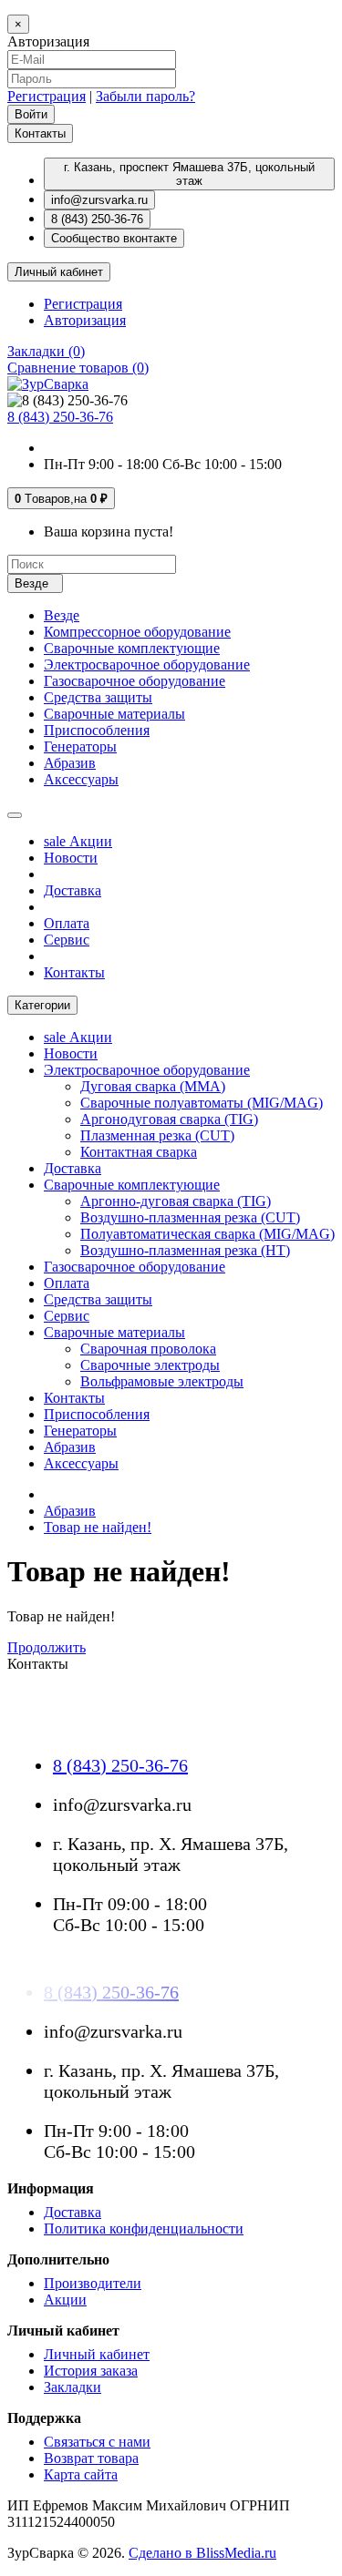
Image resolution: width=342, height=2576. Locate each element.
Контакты (40, 133)
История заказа (91, 2371)
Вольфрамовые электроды (162, 1381)
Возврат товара (91, 2458)
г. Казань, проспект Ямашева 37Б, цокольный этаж (189, 174)
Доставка (73, 890)
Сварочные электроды (150, 1365)
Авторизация (85, 320)
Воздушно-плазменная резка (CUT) (190, 1217)
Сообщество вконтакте (114, 238)
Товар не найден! (98, 1527)
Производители (93, 2283)
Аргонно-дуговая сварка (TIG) (176, 1201)
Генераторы (80, 746)
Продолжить (47, 1647)
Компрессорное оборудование (137, 632)
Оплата (67, 923)
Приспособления (97, 730)
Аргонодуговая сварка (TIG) (169, 1119)
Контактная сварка (139, 1152)
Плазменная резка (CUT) (157, 1135)
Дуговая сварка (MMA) (153, 1086)
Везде (62, 615)
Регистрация (47, 96)
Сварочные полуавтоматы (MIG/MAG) (202, 1103)
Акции (78, 841)
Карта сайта (81, 2474)
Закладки (73, 2387)
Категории (42, 1005)
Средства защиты (98, 697)
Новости (71, 858)
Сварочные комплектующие (132, 648)
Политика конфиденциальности (144, 2228)
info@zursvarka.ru (99, 200)
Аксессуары (81, 779)
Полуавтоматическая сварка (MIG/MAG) (207, 1234)
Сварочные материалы (114, 714)
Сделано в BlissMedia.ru (202, 2553)
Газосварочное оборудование (135, 681)
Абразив (70, 763)
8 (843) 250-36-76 (97, 219)
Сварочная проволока (148, 1349)
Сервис (67, 940)
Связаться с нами (97, 2442)
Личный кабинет (97, 2354)
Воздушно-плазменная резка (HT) (185, 1250)
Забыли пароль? (145, 96)
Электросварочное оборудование (147, 664)
